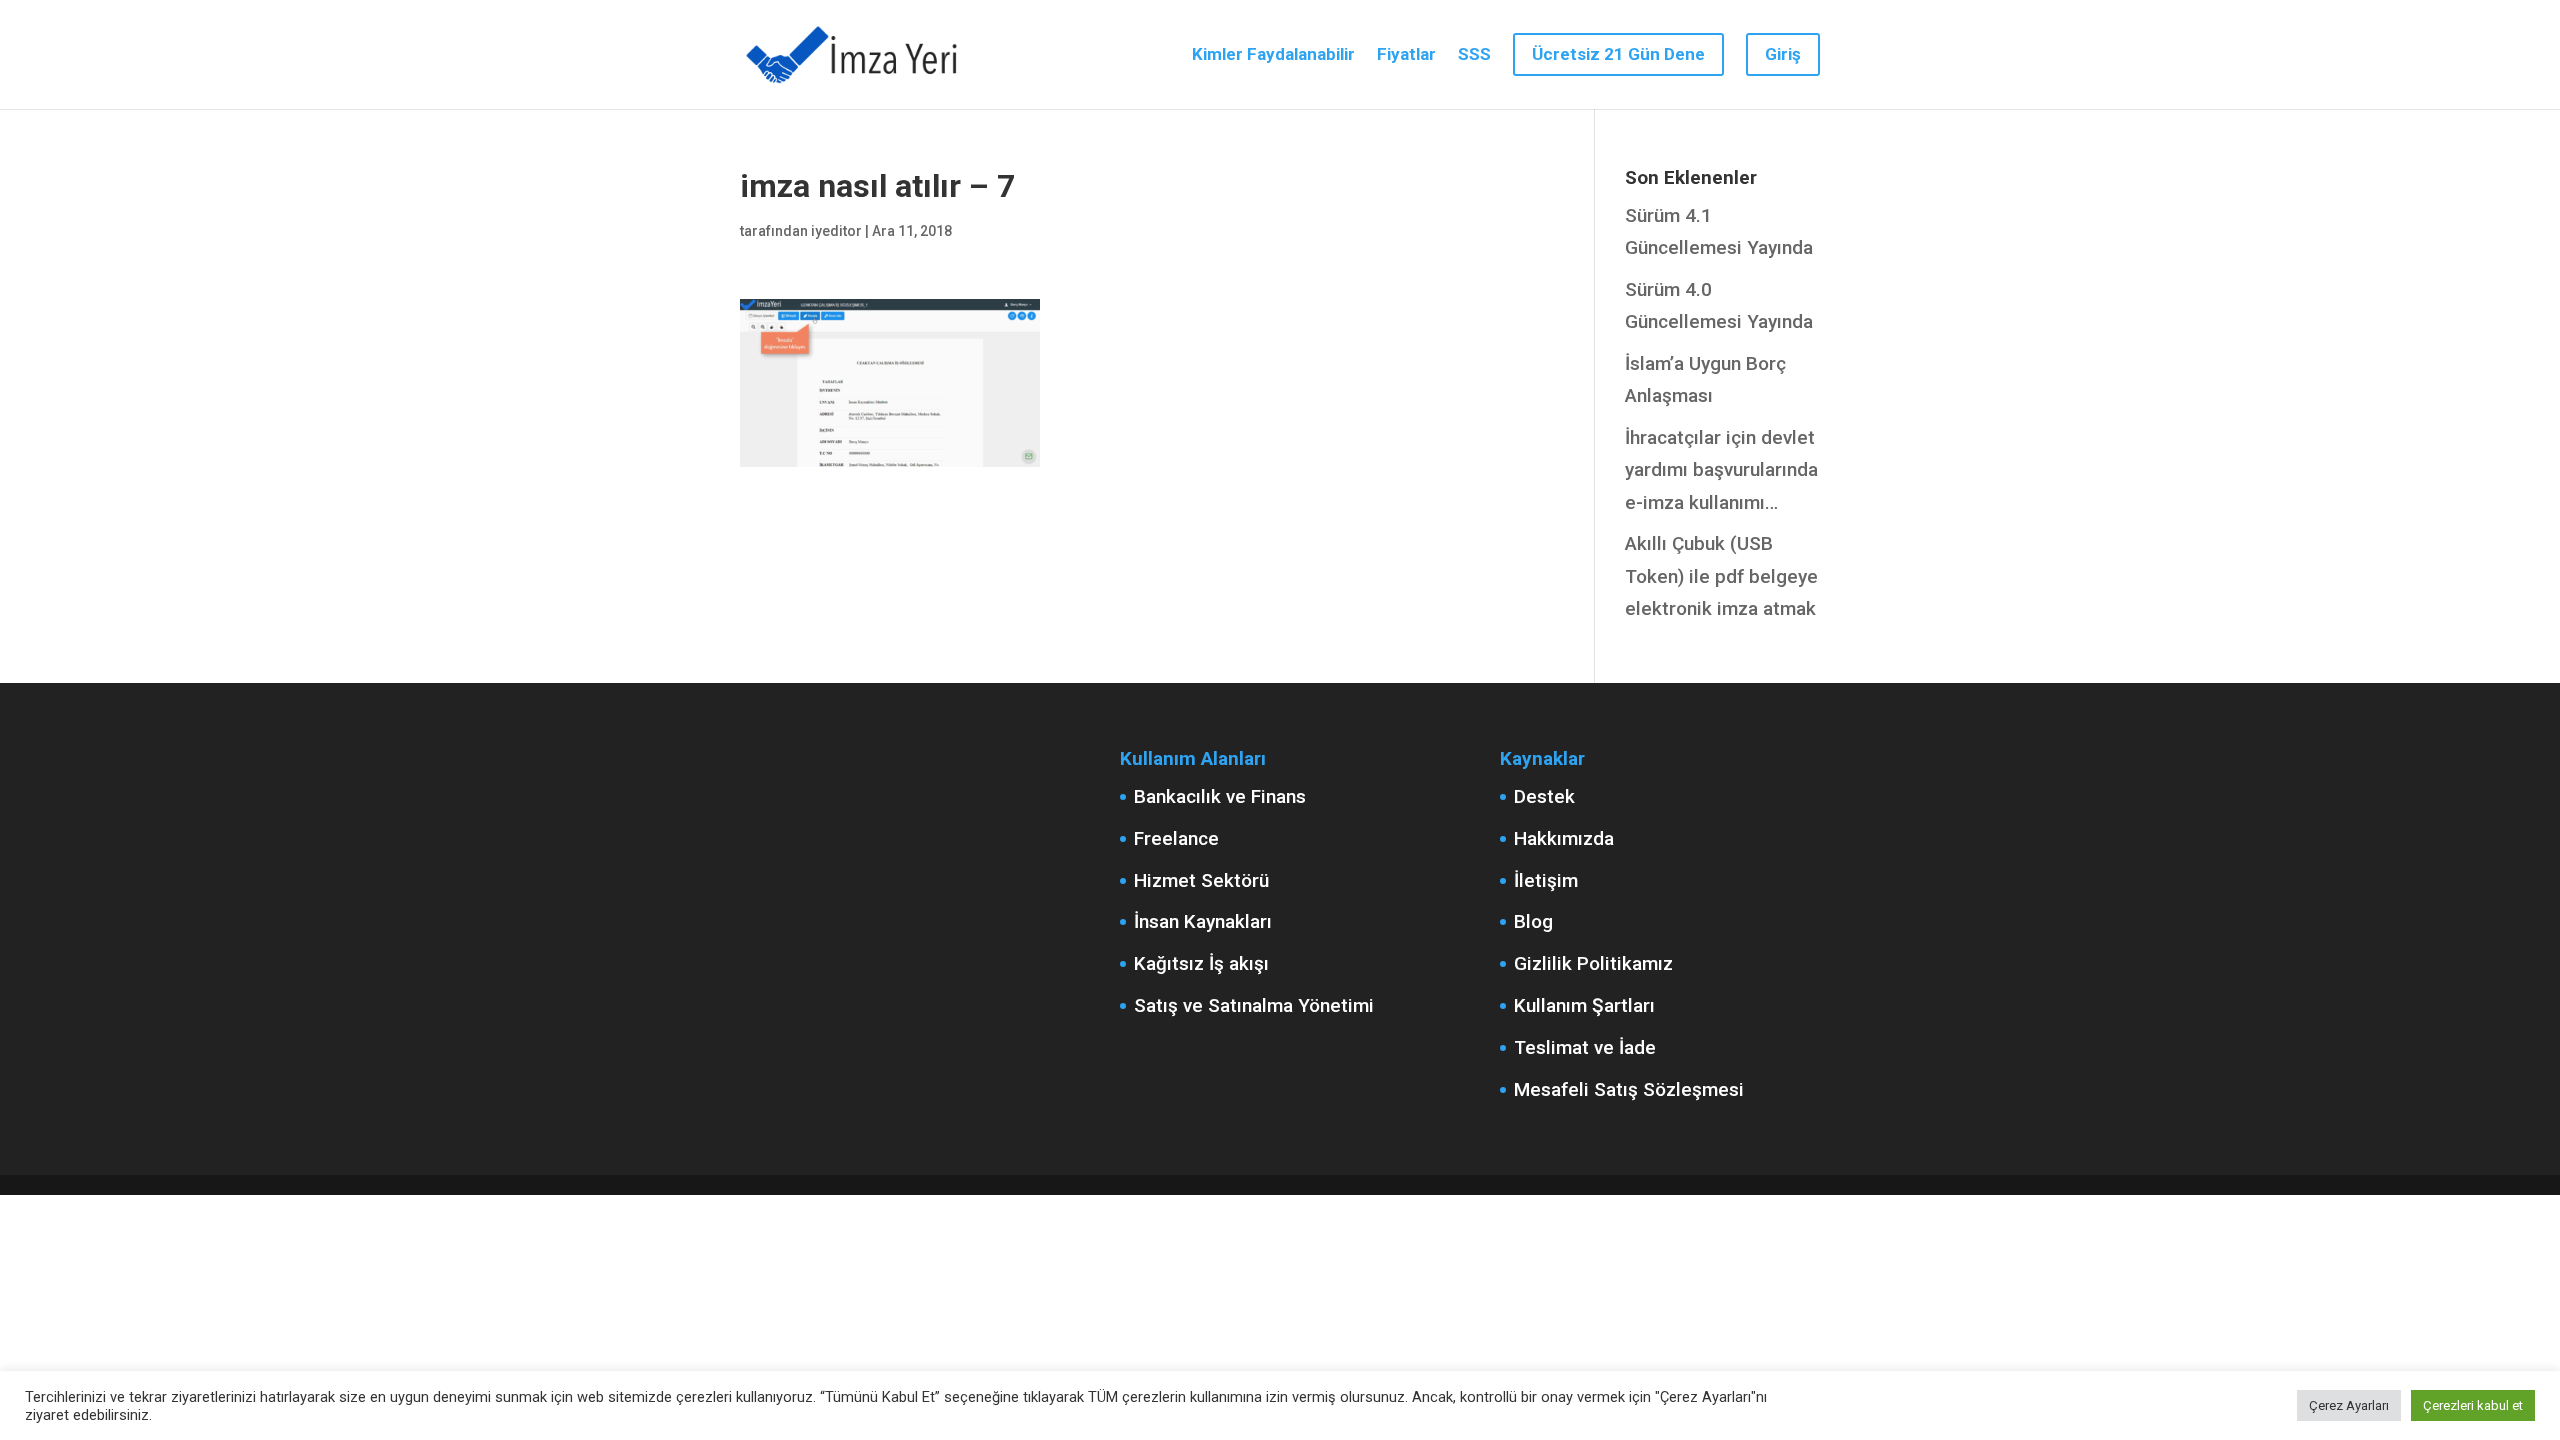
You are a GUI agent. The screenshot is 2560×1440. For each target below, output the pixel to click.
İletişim (1546, 880)
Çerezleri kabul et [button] (2473, 1405)
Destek (1544, 796)
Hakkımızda (1564, 838)
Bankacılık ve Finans (1220, 796)
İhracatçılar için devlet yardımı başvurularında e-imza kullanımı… (1721, 470)
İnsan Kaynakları (1203, 921)
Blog (1533, 921)
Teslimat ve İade (1585, 1047)
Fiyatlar (1406, 55)
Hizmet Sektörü (1201, 880)
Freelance (1176, 838)
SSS (1474, 55)
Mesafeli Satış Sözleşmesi (1629, 1089)
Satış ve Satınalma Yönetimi (1254, 1005)
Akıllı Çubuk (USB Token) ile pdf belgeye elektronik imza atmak (1721, 576)
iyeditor (836, 231)
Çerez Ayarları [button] (2349, 1405)
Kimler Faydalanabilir (1273, 55)
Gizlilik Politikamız (1593, 963)
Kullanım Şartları (1584, 1005)
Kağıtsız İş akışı (1201, 963)
